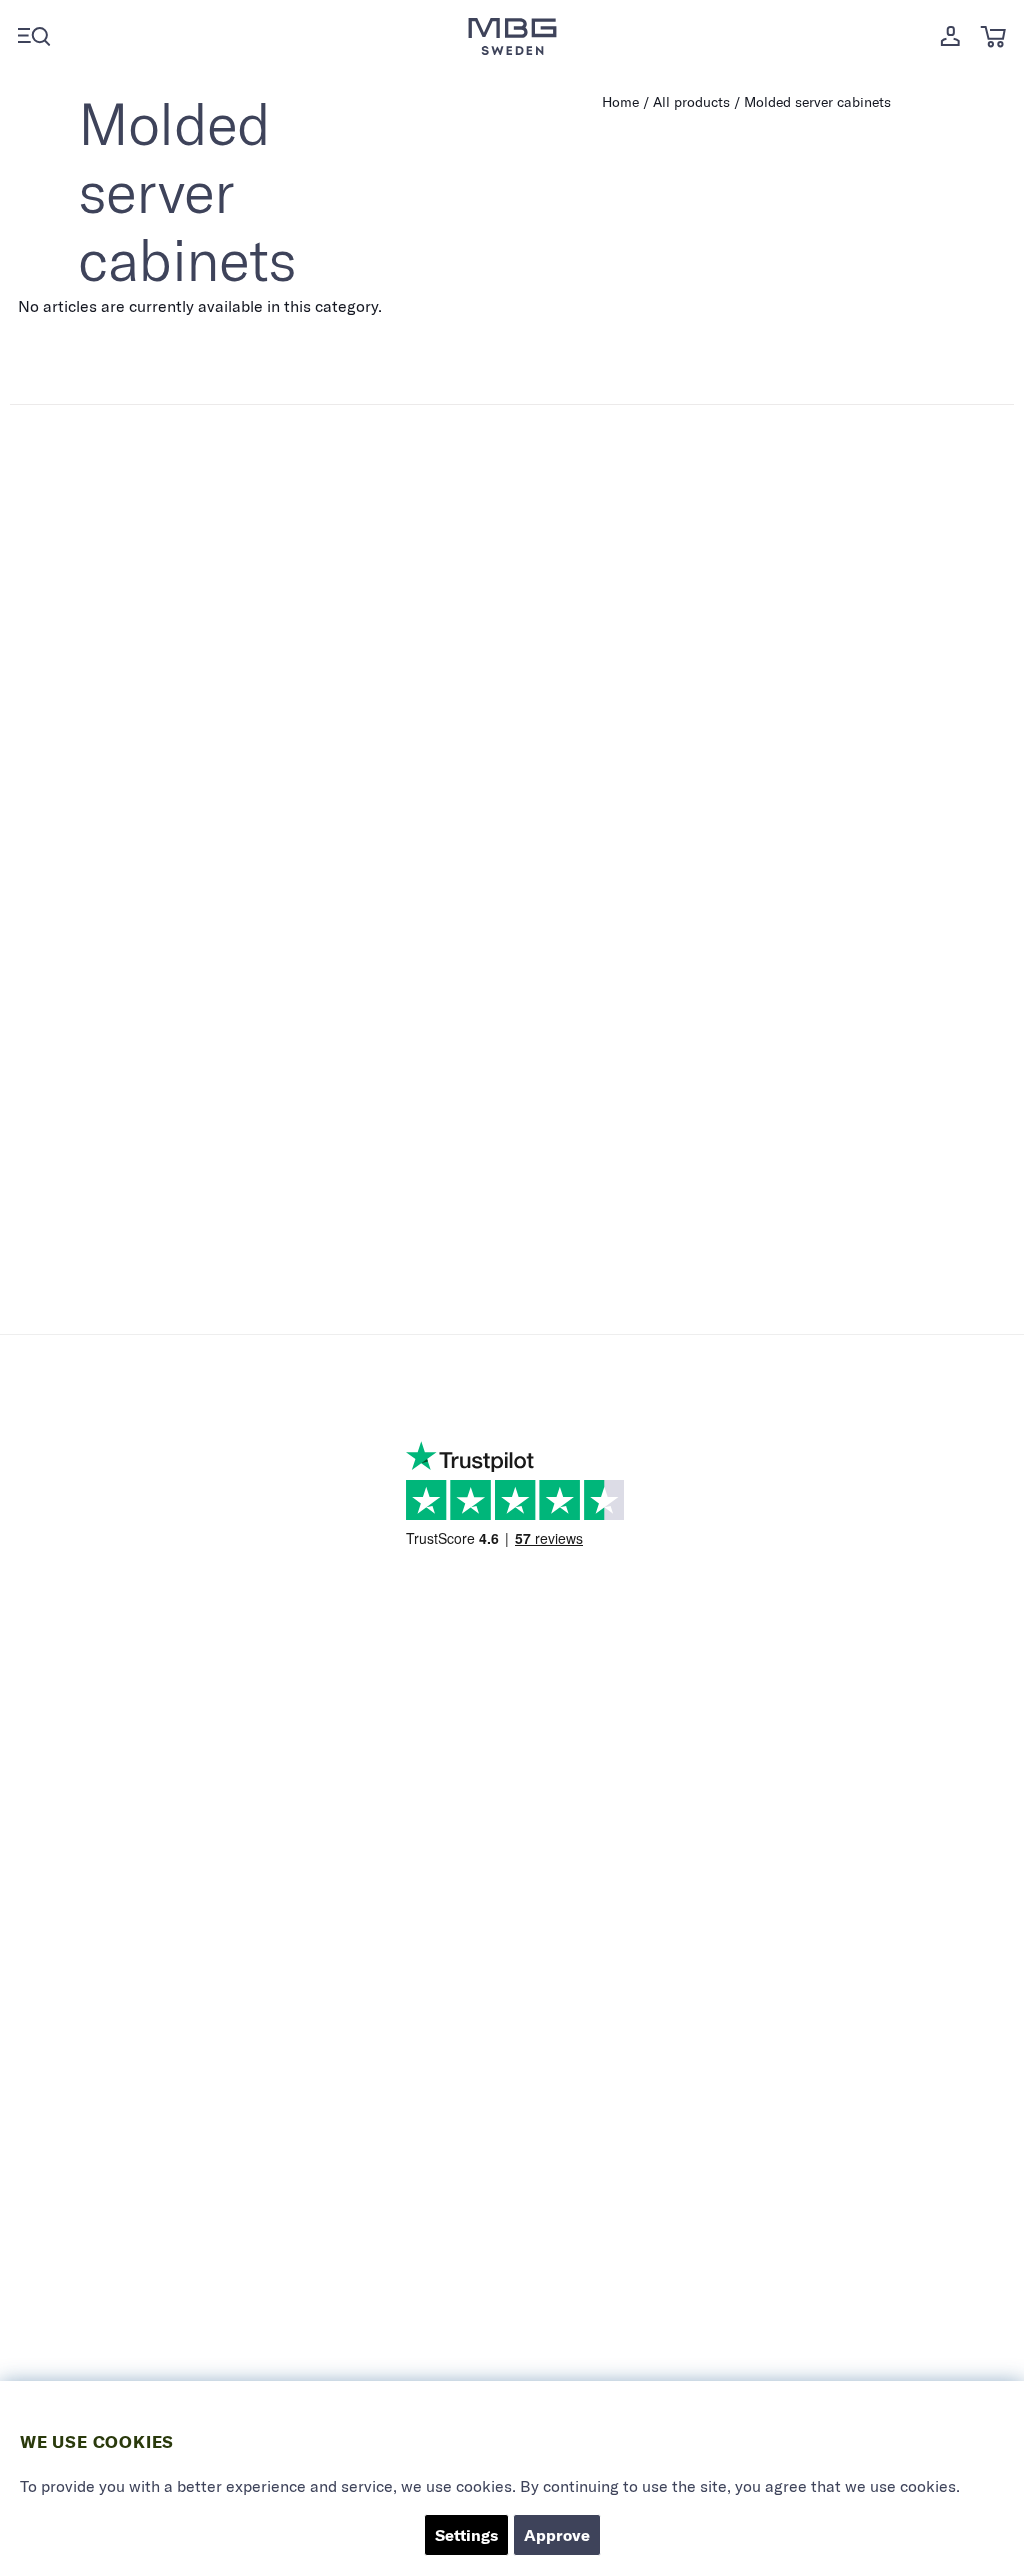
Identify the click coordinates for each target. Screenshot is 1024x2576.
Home (620, 102)
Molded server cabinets (817, 102)
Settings (466, 2535)
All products (691, 102)
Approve (557, 2535)
